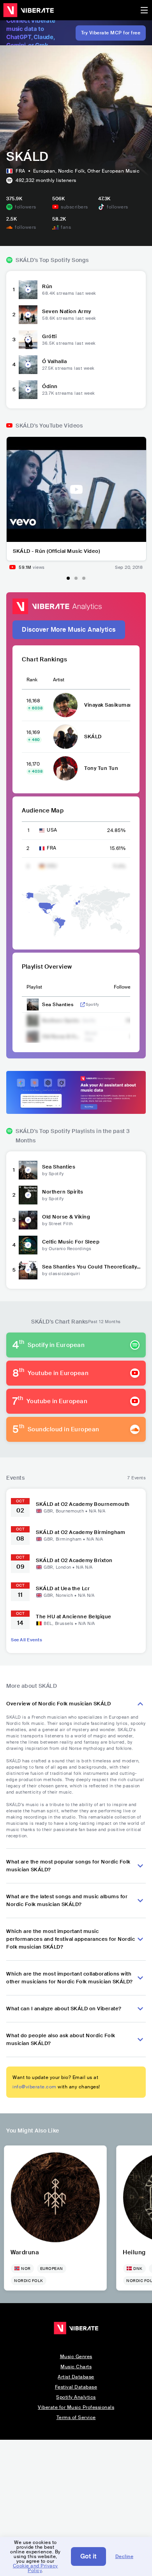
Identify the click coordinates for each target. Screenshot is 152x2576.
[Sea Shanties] (28, 1170)
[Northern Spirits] (28, 1195)
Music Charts (76, 2367)
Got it (88, 2556)
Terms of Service (76, 2417)
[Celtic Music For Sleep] (28, 1245)
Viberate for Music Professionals (76, 2407)
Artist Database (76, 2377)
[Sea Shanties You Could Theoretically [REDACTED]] (28, 1270)
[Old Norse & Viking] (28, 1220)
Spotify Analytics (76, 2397)
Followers (124, 987)
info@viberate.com (34, 2087)
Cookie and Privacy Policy (35, 2568)
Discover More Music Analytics (69, 630)
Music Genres (76, 2357)
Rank (32, 680)
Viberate (28, 10)
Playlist (34, 987)
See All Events (27, 1640)
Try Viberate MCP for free (111, 33)
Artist (59, 680)
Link (83, 1005)
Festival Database (76, 2387)
